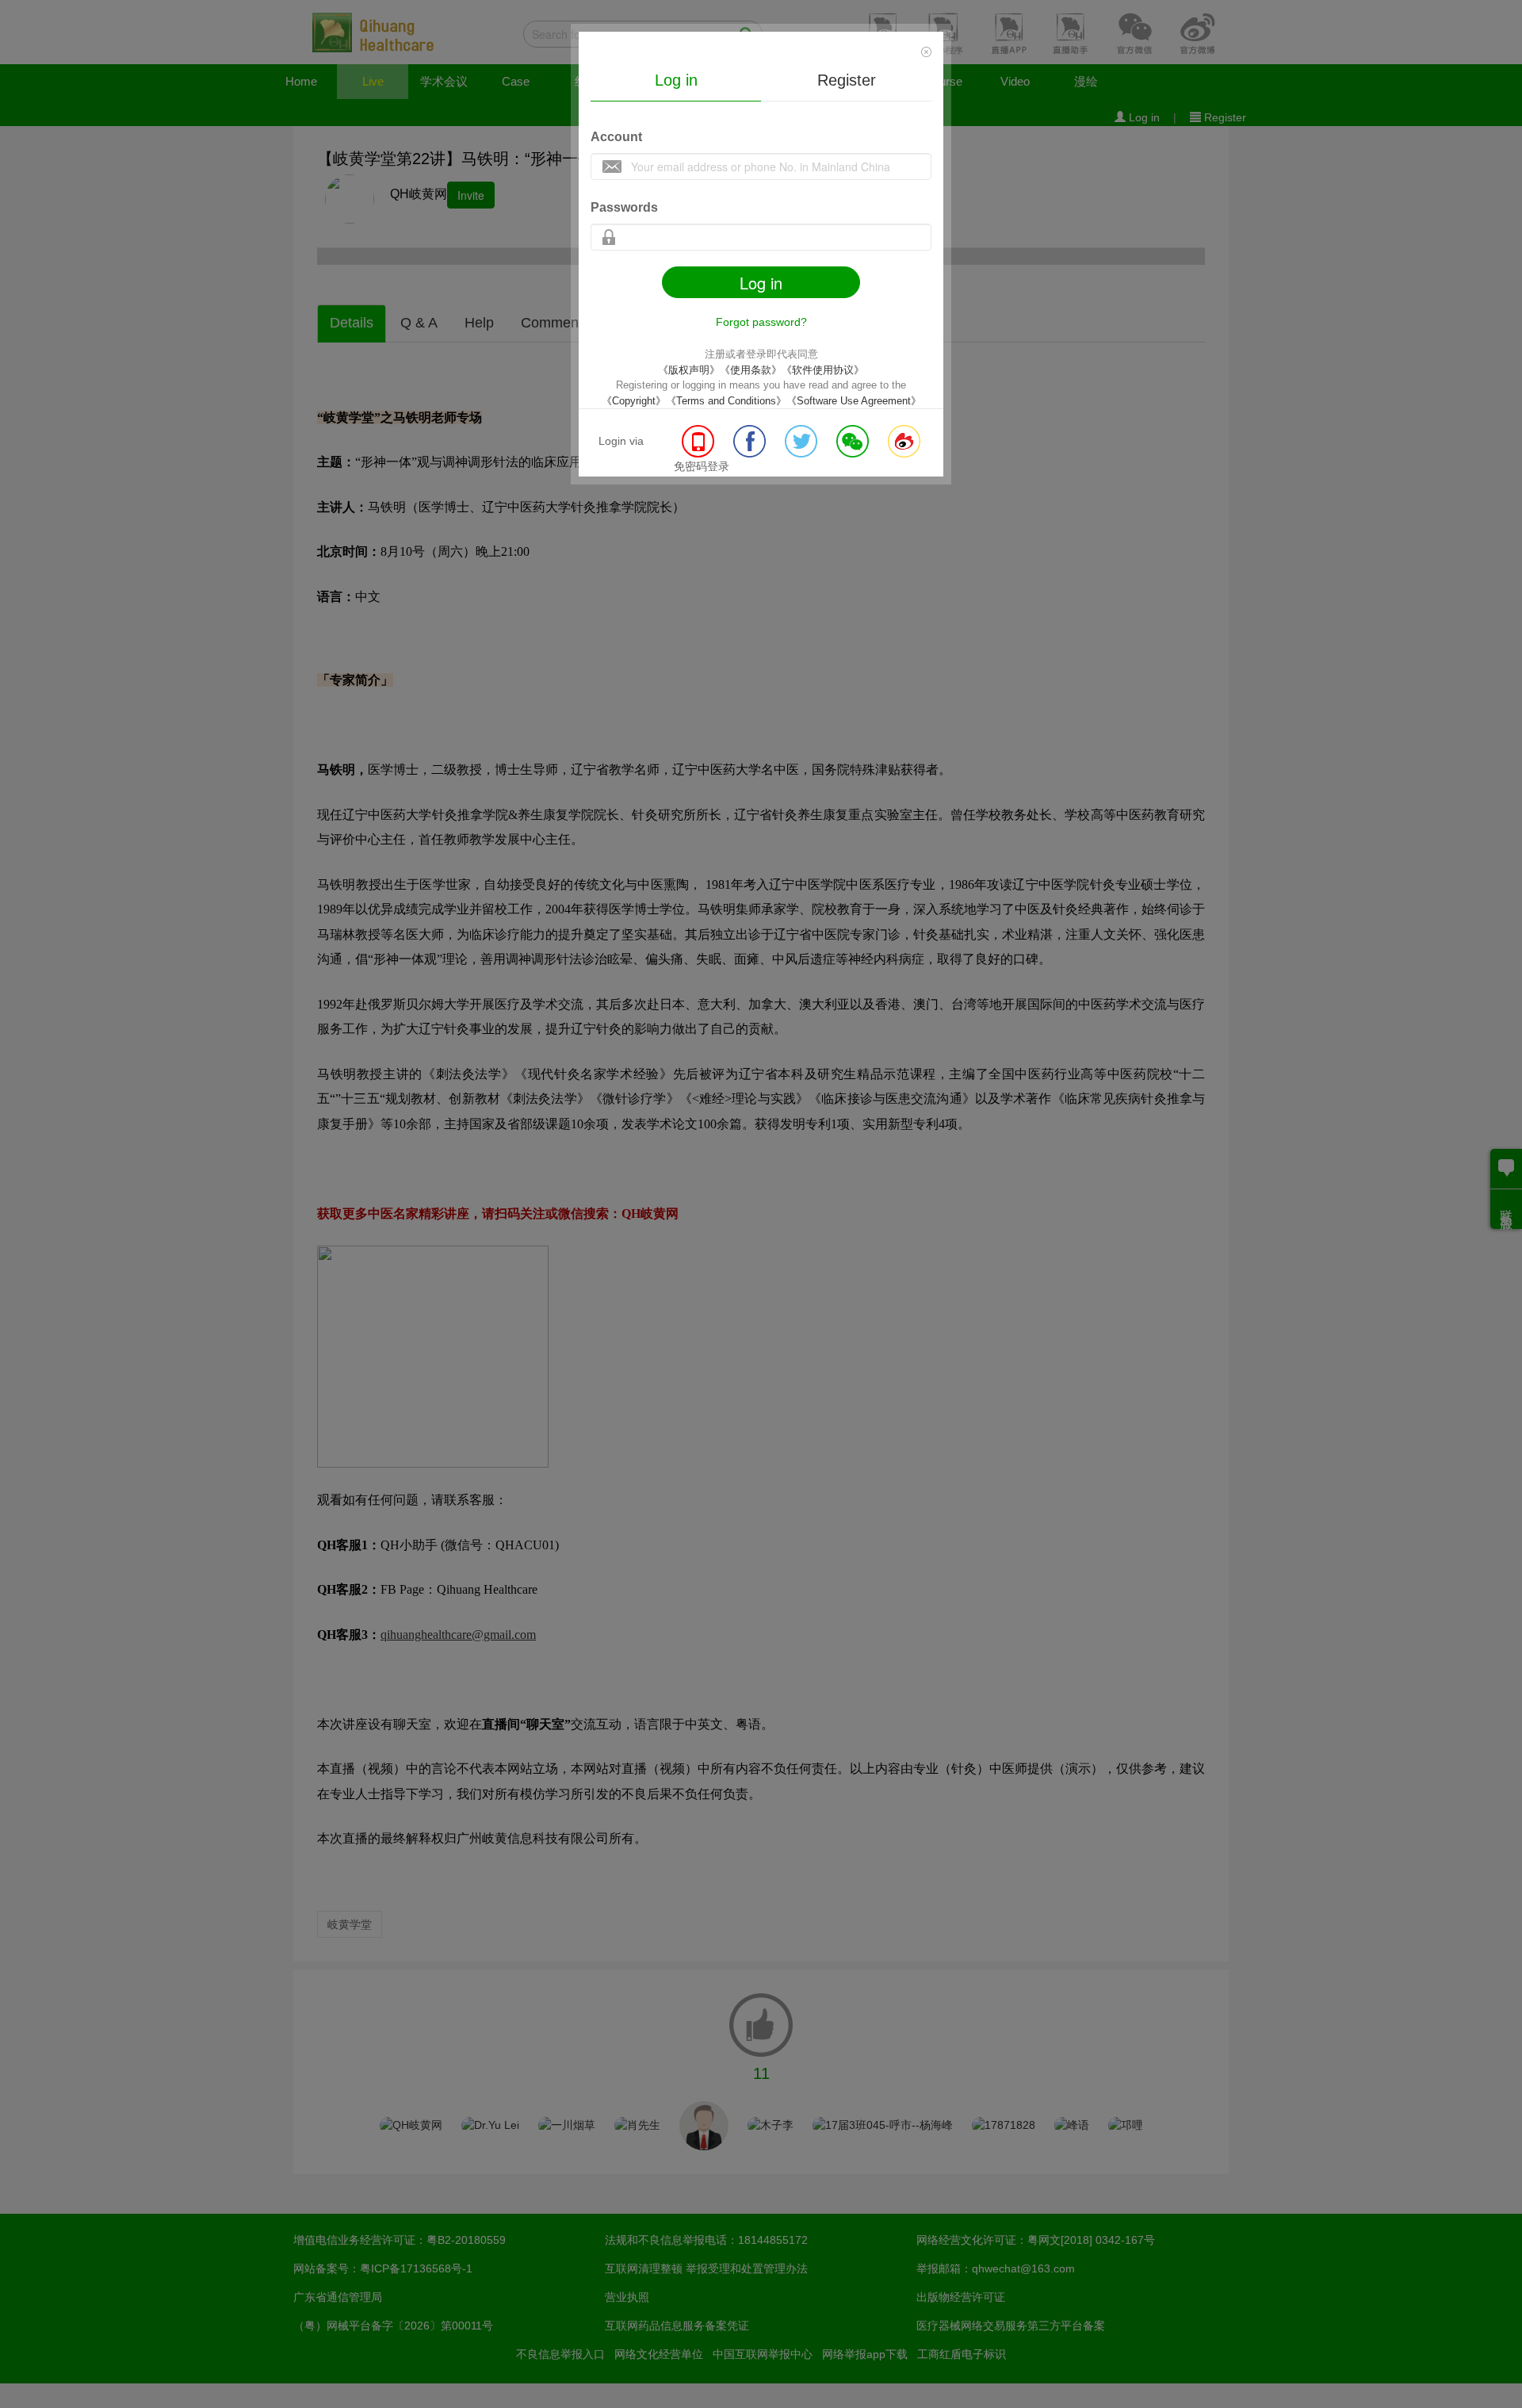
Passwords (624, 207)
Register (847, 80)
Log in (676, 80)
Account (616, 137)
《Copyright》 (634, 401)
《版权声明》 (689, 370)
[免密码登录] (700, 454)
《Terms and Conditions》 (726, 401)
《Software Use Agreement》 (854, 401)
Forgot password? (761, 322)
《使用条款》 (751, 370)
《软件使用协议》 (823, 370)
